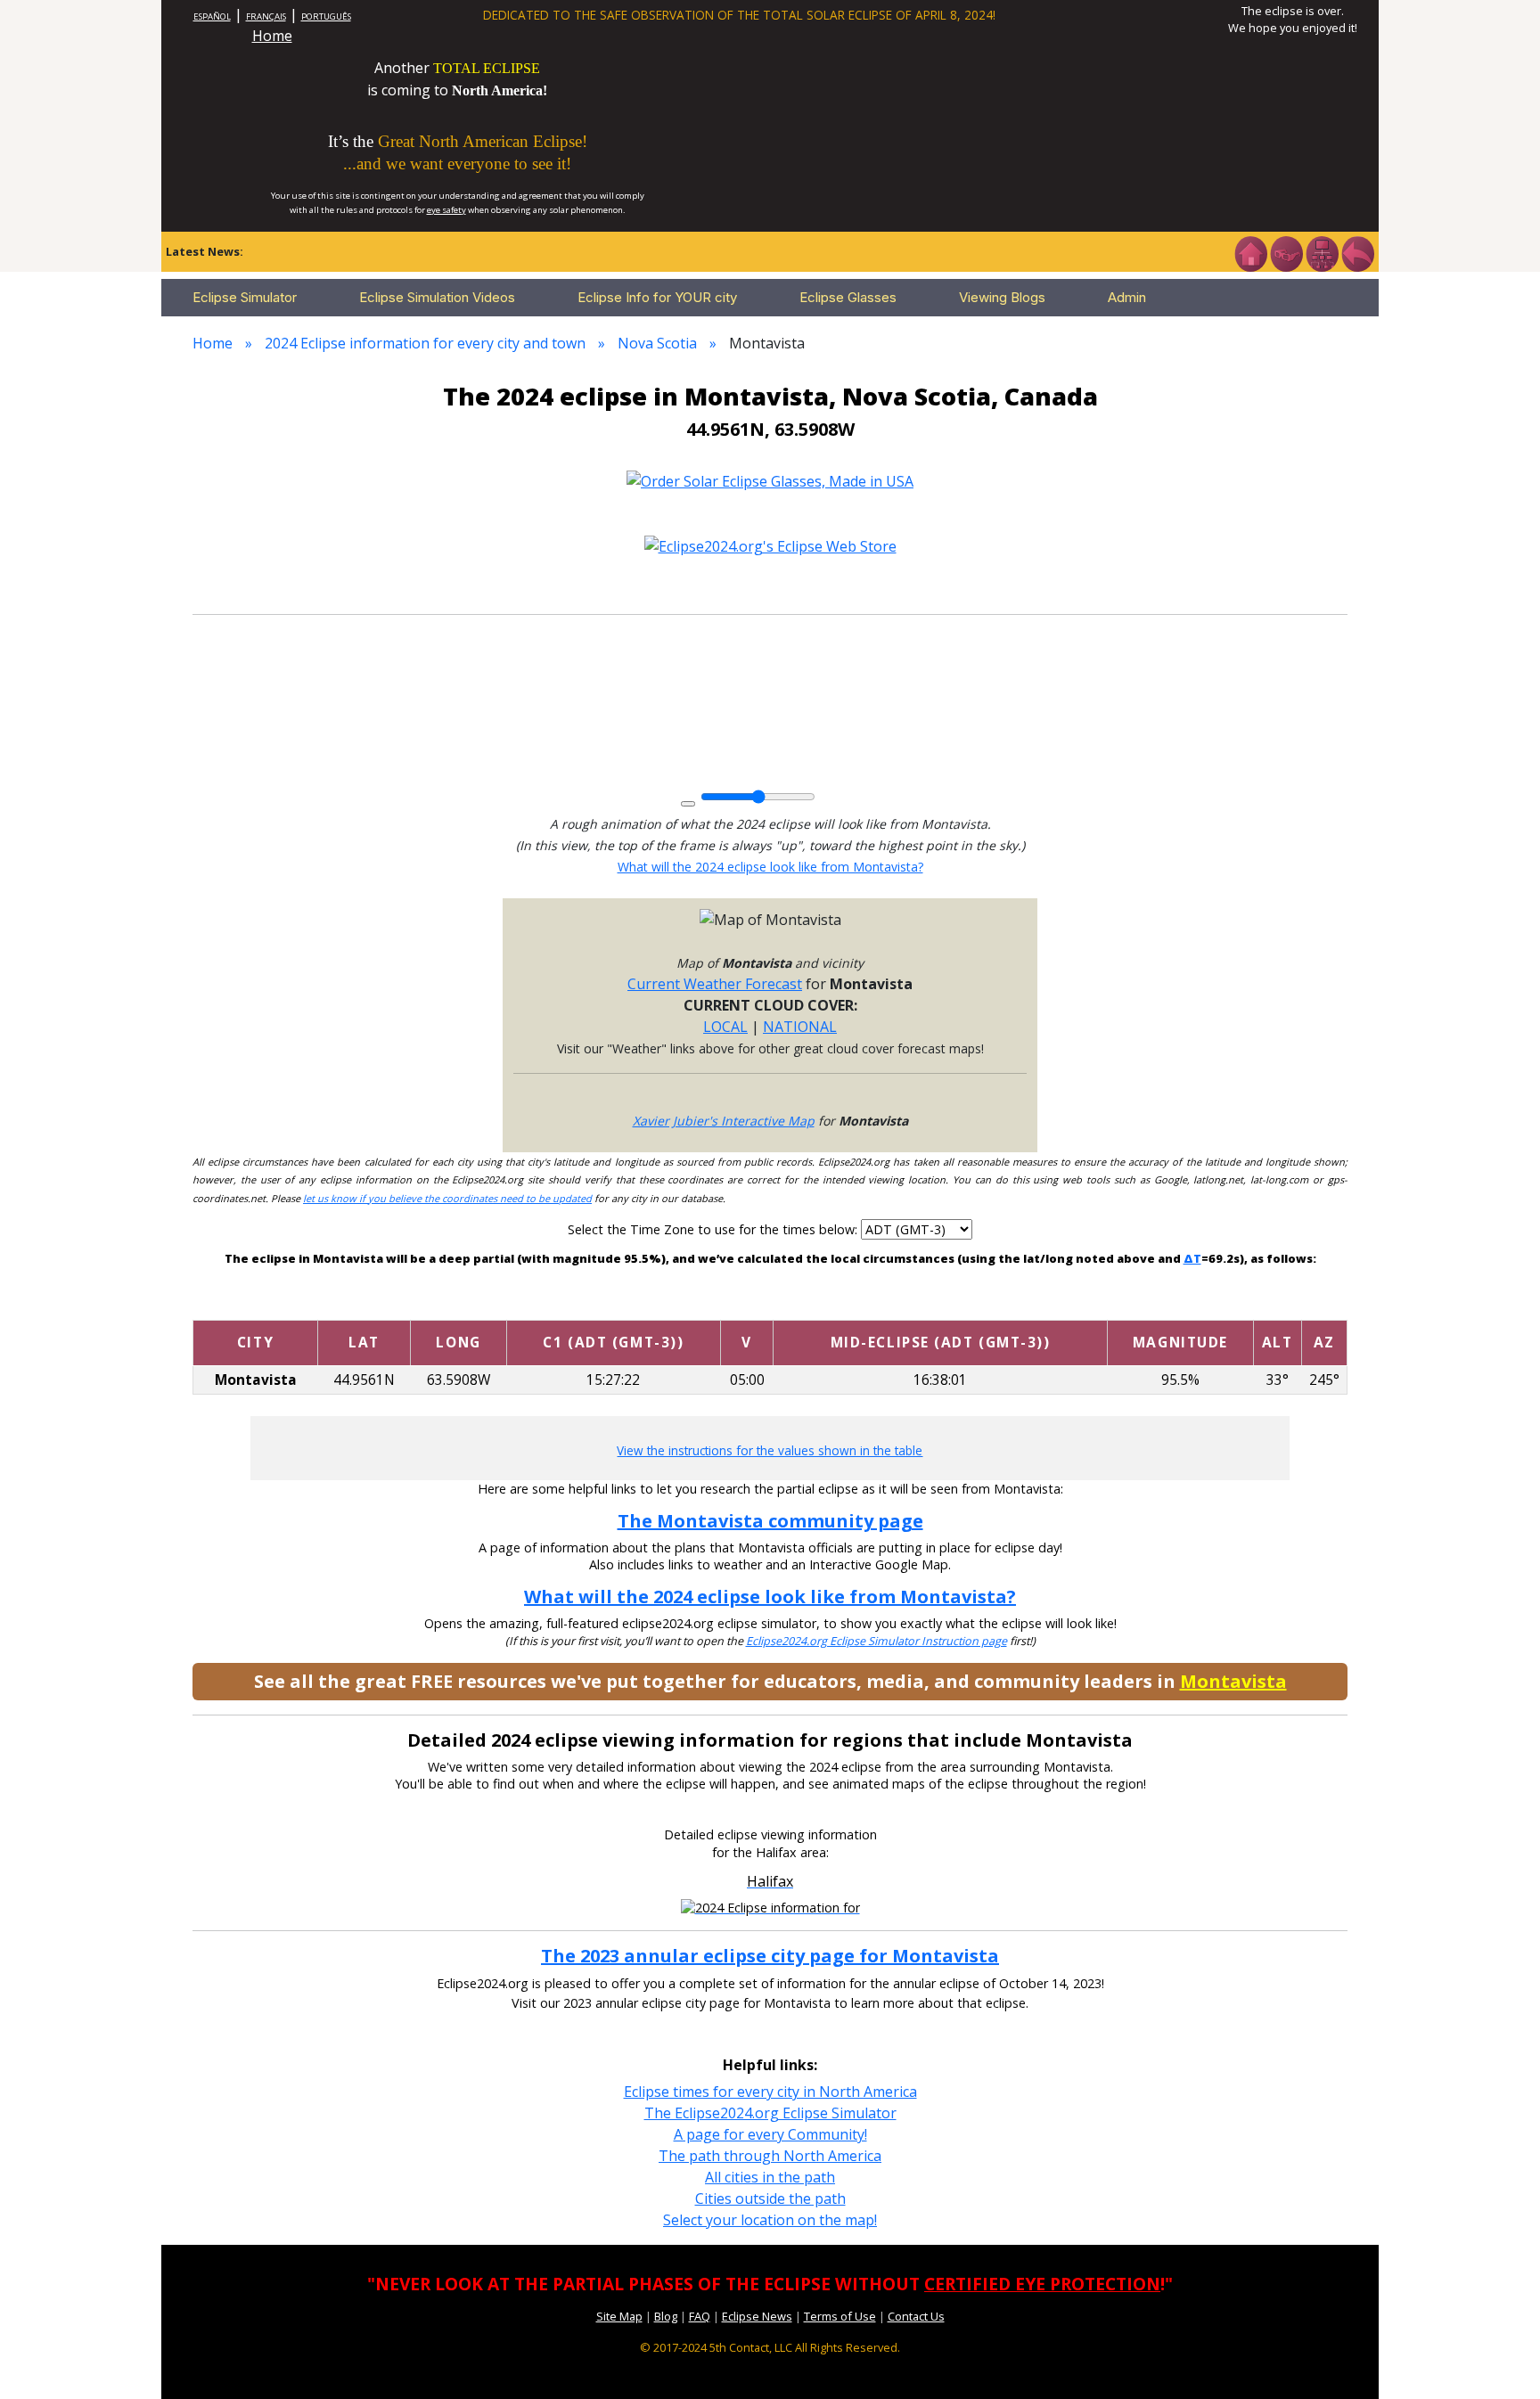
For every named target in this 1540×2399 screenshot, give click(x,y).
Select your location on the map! (770, 2220)
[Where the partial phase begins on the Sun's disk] (747, 1304)
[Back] (1357, 252)
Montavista (1233, 1681)
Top (1501, 2358)
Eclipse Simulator (245, 297)
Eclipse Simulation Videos (437, 297)
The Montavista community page (770, 1521)
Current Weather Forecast (715, 984)
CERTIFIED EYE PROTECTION (1042, 2284)
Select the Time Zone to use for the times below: (714, 1229)
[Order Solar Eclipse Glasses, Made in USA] (770, 479)
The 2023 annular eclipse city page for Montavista (770, 1956)
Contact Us (916, 2316)
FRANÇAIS (266, 16)
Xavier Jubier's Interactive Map (724, 1121)
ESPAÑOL (212, 16)
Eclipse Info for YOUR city (657, 297)
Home (272, 36)
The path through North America (770, 2156)
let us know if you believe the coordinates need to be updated (447, 1198)
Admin (1127, 297)
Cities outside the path (770, 2198)
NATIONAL (800, 1027)
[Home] (1250, 252)
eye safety (446, 210)
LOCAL (725, 1027)
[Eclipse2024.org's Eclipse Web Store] (770, 545)
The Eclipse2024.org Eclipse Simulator (770, 2113)
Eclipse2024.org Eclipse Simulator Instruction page (876, 1641)
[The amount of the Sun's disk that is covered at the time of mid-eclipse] (1180, 1304)
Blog (666, 2316)
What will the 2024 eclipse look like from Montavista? (770, 867)
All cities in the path (770, 2177)
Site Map (619, 2316)
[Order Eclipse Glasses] (1286, 252)
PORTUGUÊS (326, 16)
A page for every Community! (770, 2134)
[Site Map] (1322, 252)
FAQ (700, 2316)
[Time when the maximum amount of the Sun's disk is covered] (940, 1304)
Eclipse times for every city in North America (770, 2092)
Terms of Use (840, 2316)
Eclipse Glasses (848, 297)
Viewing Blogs (1002, 297)
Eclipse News (757, 2316)
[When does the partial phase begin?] (613, 1304)
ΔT (1192, 1258)
